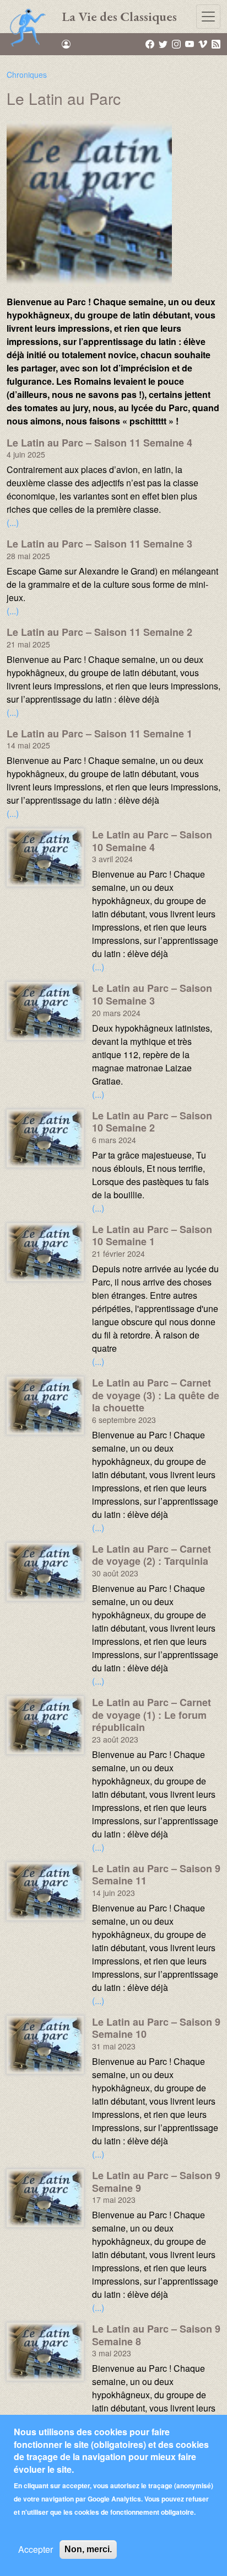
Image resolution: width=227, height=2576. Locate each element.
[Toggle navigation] (208, 17)
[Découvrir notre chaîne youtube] (190, 44)
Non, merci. (88, 2549)
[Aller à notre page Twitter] (164, 44)
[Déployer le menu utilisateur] (66, 44)
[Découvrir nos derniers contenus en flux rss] (216, 44)
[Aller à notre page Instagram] (177, 44)
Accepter (36, 2549)
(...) (13, 522)
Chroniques (27, 75)
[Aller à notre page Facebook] (151, 44)
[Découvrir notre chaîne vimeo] (204, 44)
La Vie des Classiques (119, 16)
